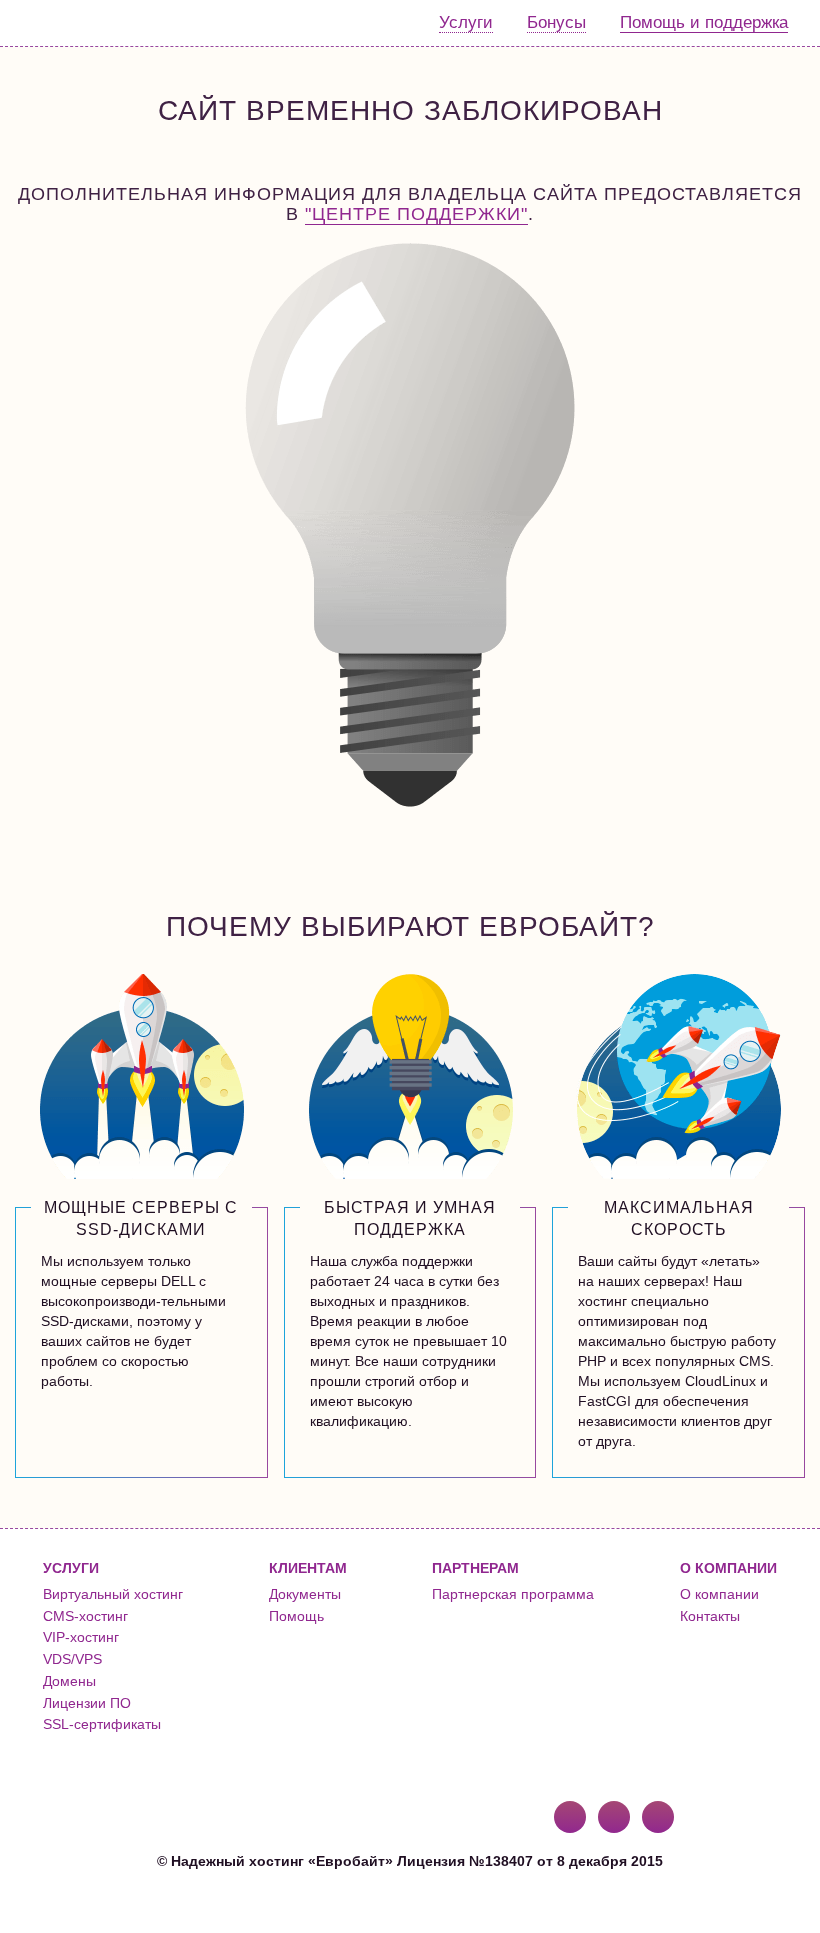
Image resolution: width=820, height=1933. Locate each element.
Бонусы (556, 22)
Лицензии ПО (87, 1703)
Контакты (710, 1616)
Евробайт (96, 23)
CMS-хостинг (85, 1616)
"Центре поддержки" (416, 214)
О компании (719, 1594)
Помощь (296, 1616)
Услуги (466, 22)
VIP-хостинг (81, 1637)
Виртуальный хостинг (113, 1594)
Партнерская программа (513, 1594)
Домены (69, 1681)
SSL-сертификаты (102, 1724)
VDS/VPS (72, 1659)
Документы (305, 1594)
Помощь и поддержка (704, 22)
